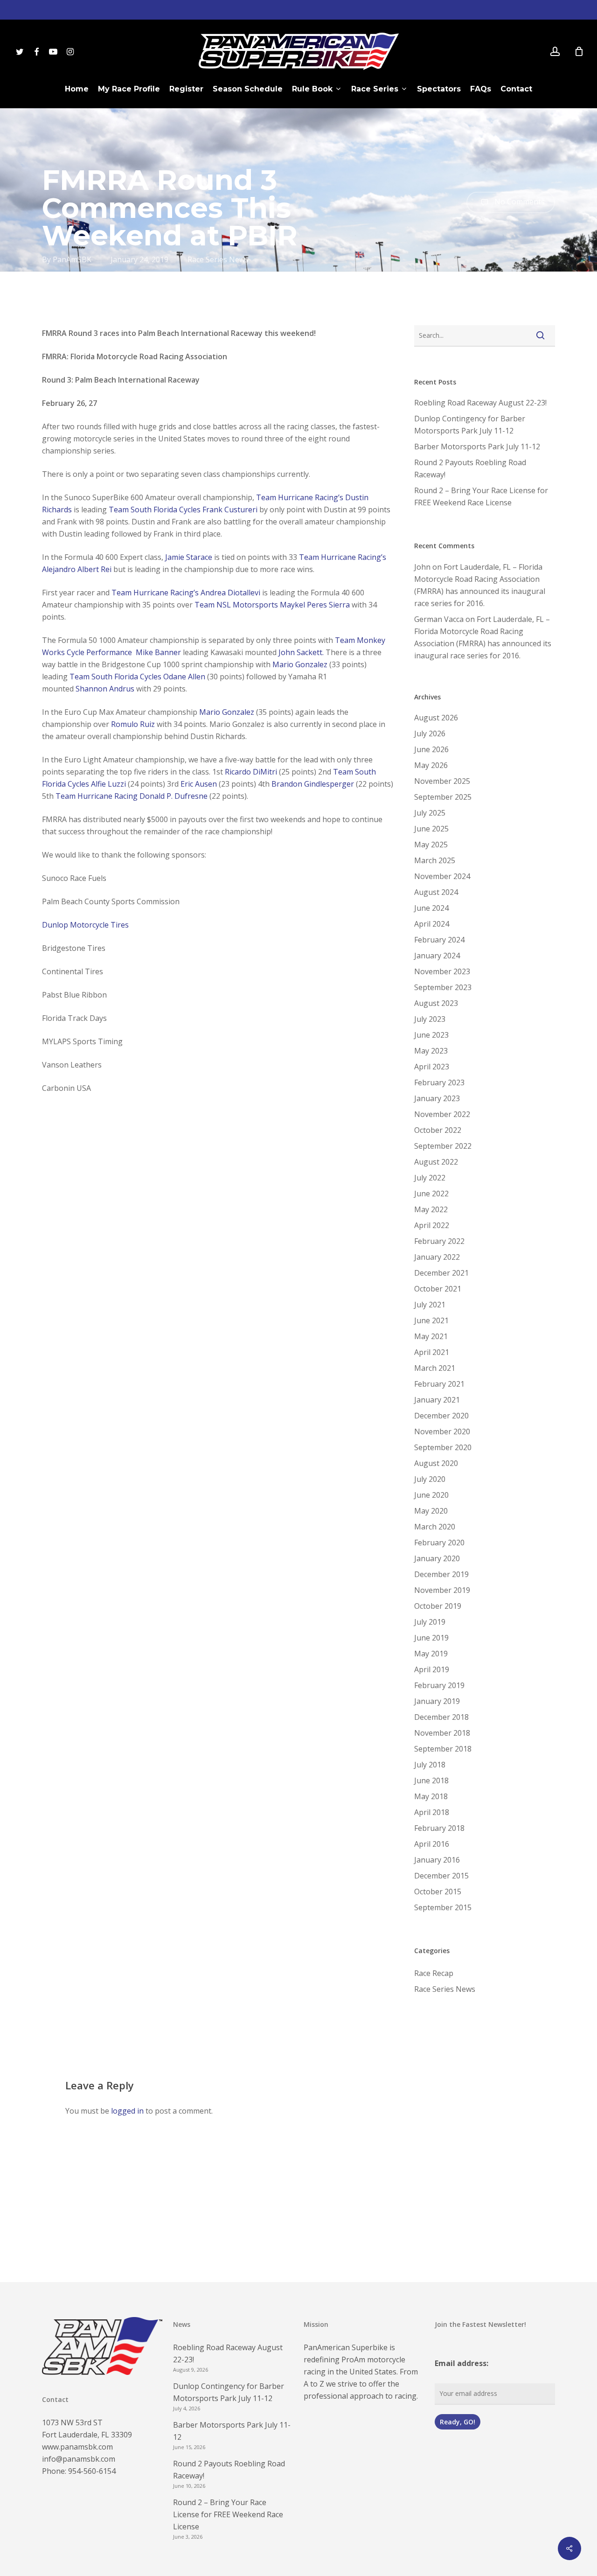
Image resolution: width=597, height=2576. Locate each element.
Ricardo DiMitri (251, 772)
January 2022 (437, 1257)
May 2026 (431, 765)
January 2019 (437, 1701)
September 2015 (443, 1907)
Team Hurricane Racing (97, 796)
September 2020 (443, 1447)
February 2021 (439, 1384)
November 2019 (442, 1590)
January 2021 (437, 1400)
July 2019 (430, 1622)
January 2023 (437, 1098)
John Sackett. (301, 652)
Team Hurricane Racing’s (300, 497)
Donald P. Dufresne (174, 796)
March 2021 (435, 1368)
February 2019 (439, 1685)
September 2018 (443, 1749)
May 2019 (431, 1654)
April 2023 (432, 1067)
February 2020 (439, 1543)
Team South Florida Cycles (155, 510)
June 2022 (431, 1194)
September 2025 (443, 797)
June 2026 (431, 749)
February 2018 (439, 1828)
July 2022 (430, 1178)
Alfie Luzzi (108, 784)
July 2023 (430, 1019)
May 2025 (431, 845)
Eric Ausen (199, 784)
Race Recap (434, 1973)
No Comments (519, 202)
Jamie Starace (189, 557)
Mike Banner (158, 652)
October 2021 (438, 1289)
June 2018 (431, 1780)
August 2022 (436, 1162)
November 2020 (442, 1431)
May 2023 (431, 1051)
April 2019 (432, 1669)
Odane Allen (184, 677)
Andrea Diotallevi (230, 593)
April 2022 (432, 1225)
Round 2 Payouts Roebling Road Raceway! (470, 468)
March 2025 (435, 860)
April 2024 (432, 924)
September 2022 (443, 1146)
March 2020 (435, 1527)
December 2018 (441, 1717)
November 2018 (442, 1733)
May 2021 (431, 1336)
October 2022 (438, 1130)
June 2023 (431, 1035)
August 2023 (436, 1003)
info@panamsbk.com (79, 2459)
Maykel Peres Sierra (315, 605)
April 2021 (432, 1352)
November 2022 (442, 1114)
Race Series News (218, 259)
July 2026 (430, 733)
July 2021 (430, 1305)
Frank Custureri (230, 510)
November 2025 (442, 781)
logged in (127, 2111)
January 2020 (437, 1558)
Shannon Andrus (105, 689)
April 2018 (432, 1812)
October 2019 (438, 1606)
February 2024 (439, 940)
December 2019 (441, 1574)
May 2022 (431, 1209)
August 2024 (436, 892)
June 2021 (431, 1320)
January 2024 (437, 956)
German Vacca (439, 619)
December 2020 (441, 1416)
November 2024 (442, 876)
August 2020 (436, 1463)
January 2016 (437, 1860)
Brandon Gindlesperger (313, 784)
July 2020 (430, 1479)
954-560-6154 (92, 2471)
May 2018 (431, 1796)
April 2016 (432, 1844)
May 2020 (431, 1511)
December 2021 (441, 1273)
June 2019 (431, 1638)
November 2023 (442, 971)
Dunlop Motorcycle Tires (85, 925)
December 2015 (441, 1876)
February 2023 (439, 1082)
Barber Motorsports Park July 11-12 (477, 447)
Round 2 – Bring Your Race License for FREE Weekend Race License (481, 496)
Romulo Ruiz (133, 724)
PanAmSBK (72, 259)
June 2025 (431, 829)
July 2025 (430, 813)
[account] (555, 52)
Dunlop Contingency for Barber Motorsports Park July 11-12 (470, 425)
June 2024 (431, 908)
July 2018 (430, 1765)
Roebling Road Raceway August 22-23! (480, 403)
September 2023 (443, 987)
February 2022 (439, 1241)
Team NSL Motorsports (236, 605)
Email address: (462, 2363)
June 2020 (431, 1495)
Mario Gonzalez (300, 664)
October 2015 (438, 1892)
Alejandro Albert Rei (77, 569)
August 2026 (436, 718)
